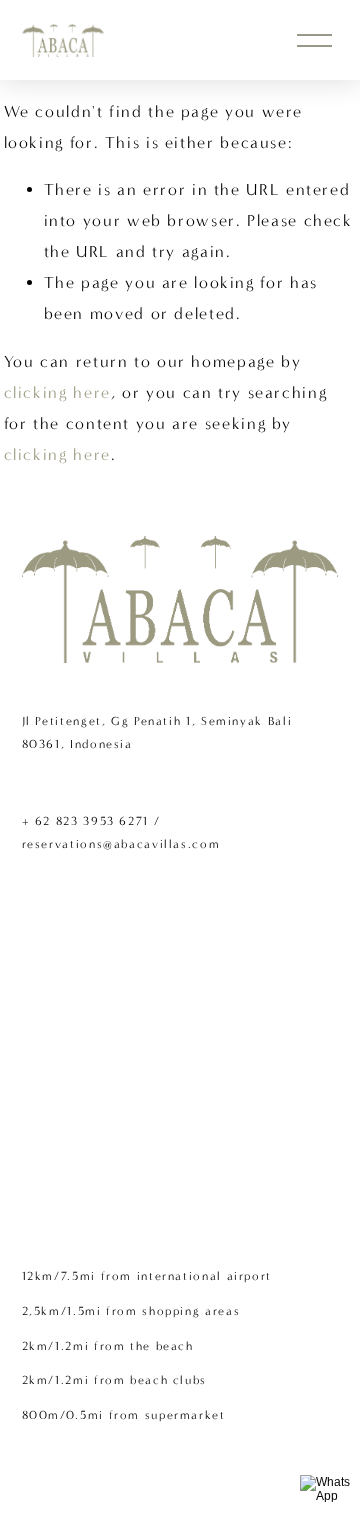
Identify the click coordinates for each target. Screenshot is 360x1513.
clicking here (57, 392)
